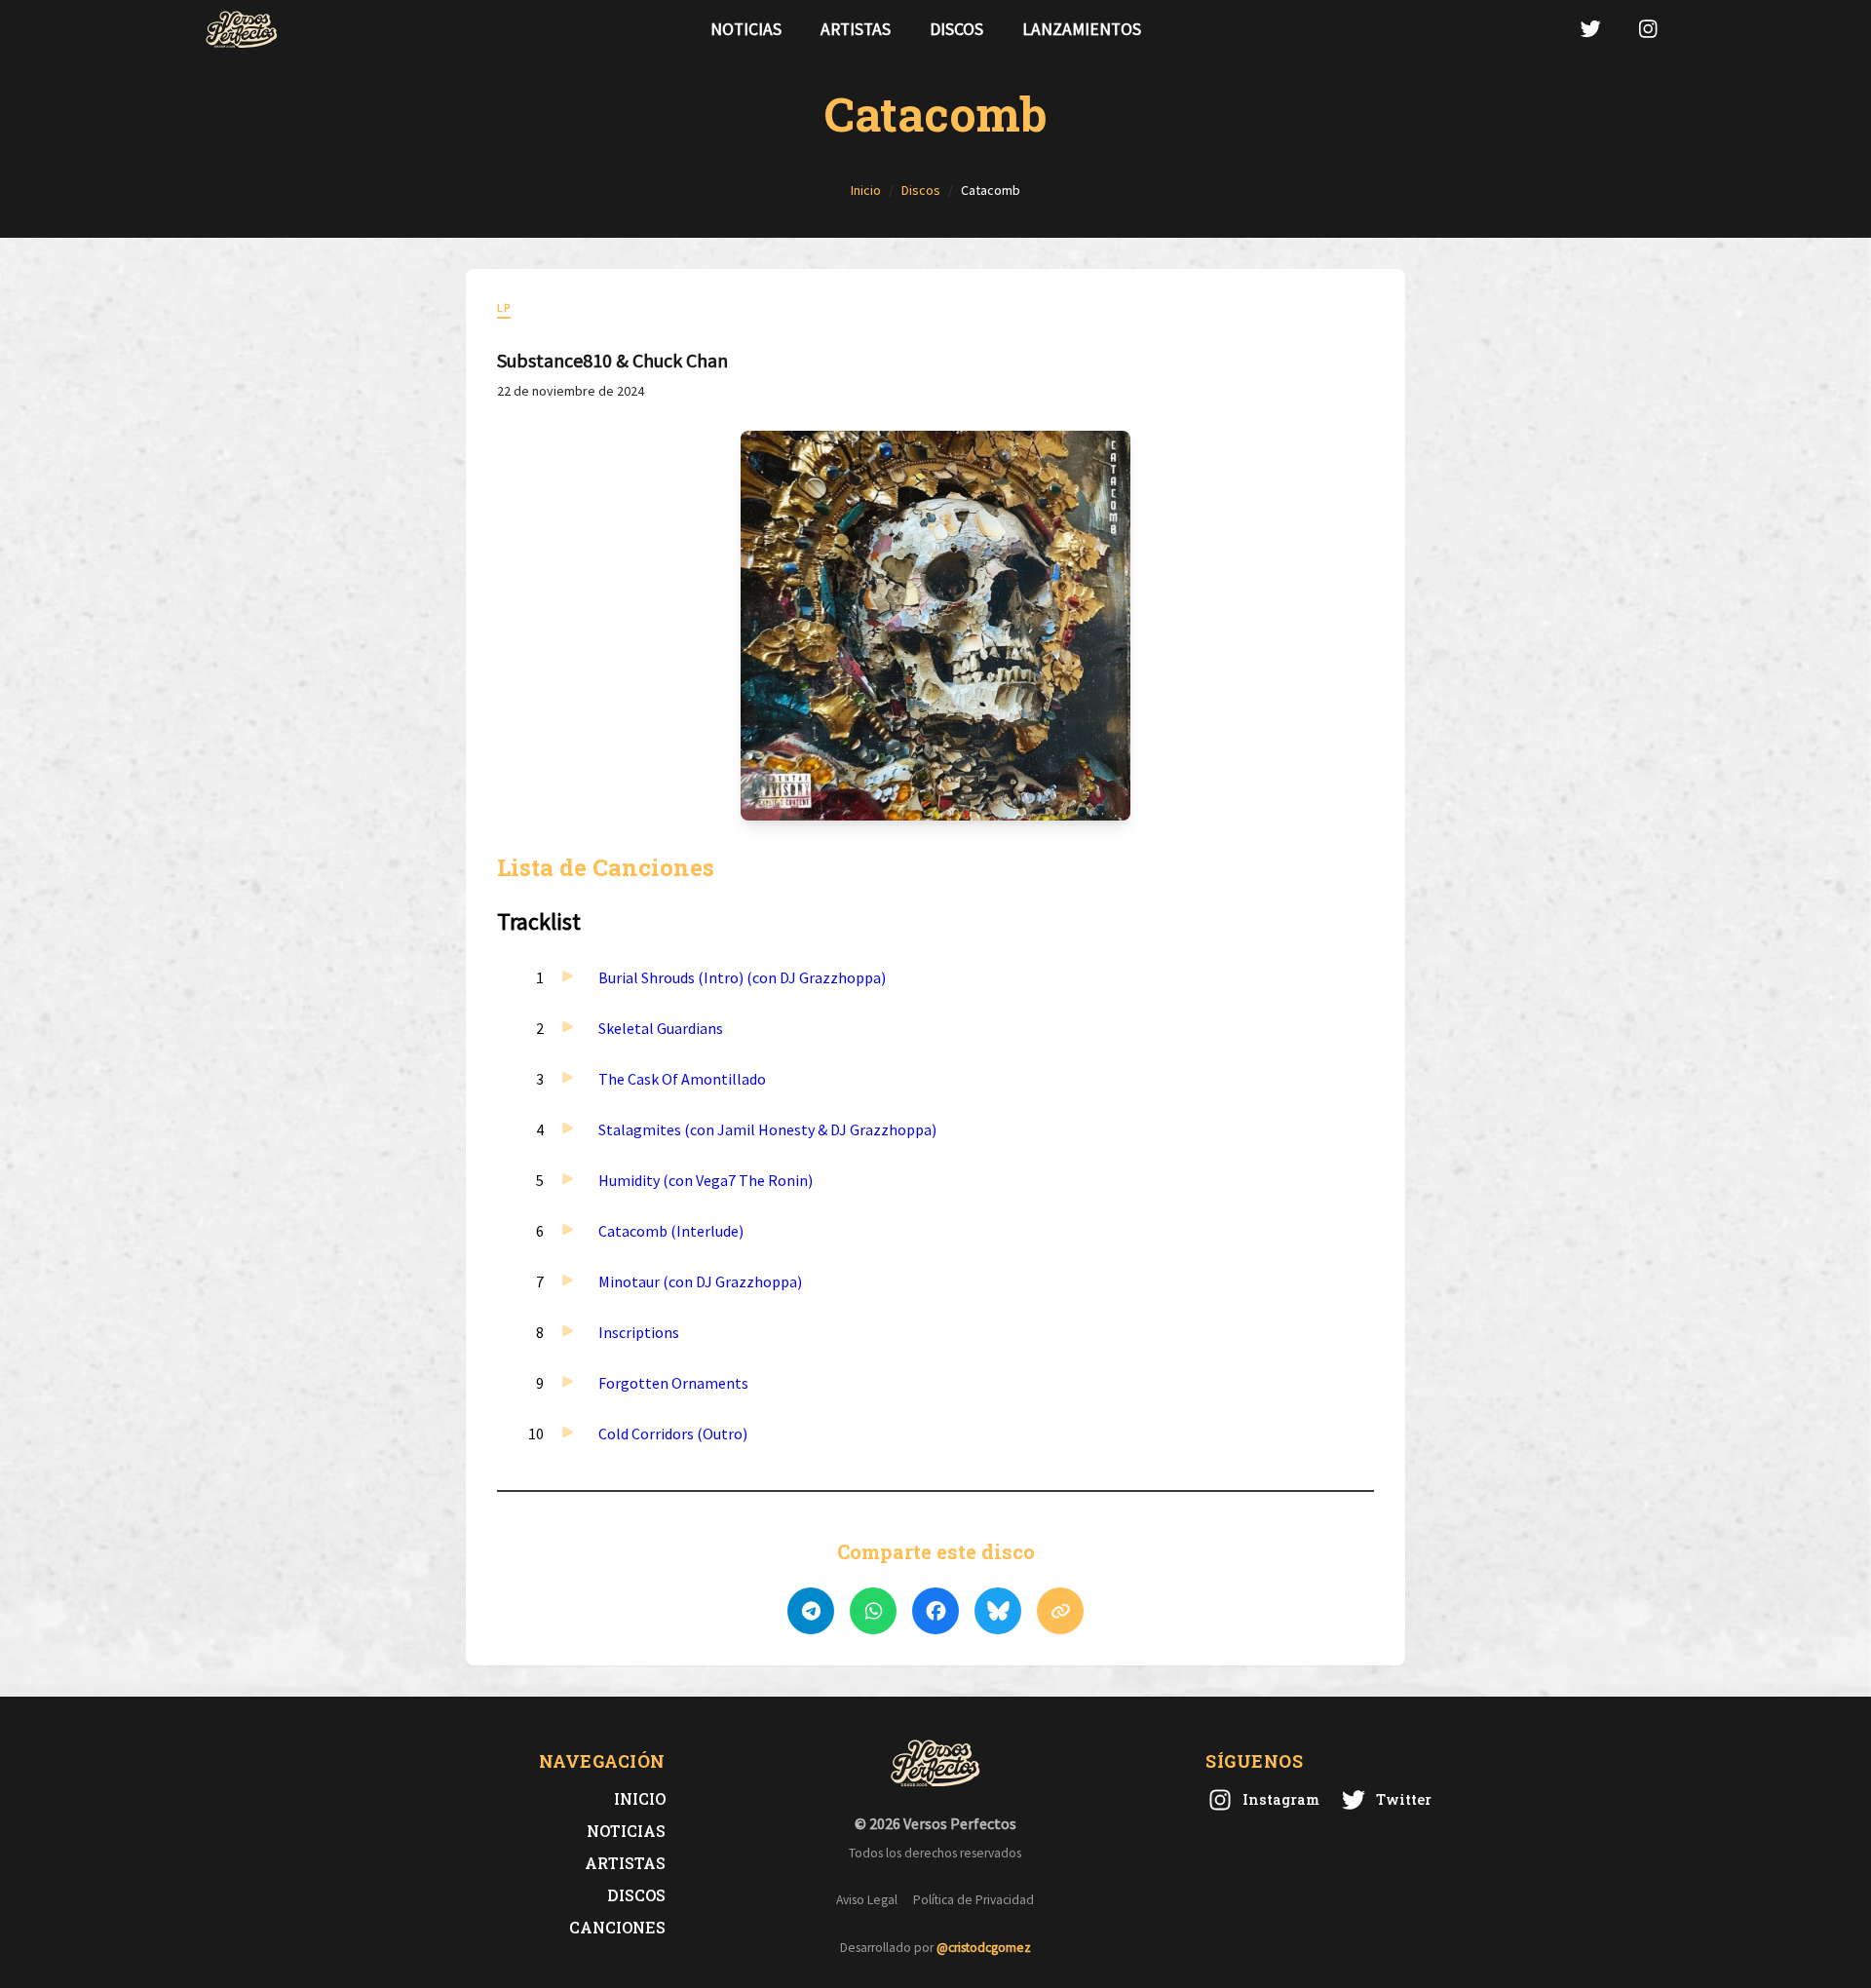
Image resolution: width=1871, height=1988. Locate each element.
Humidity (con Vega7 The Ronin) (706, 1180)
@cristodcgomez (984, 1948)
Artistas (856, 29)
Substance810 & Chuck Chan (612, 360)
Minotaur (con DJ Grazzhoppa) (700, 1281)
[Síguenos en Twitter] (1590, 29)
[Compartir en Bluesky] (998, 1611)
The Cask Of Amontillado (682, 1079)
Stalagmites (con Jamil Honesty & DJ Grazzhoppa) (767, 1129)
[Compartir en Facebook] (935, 1611)
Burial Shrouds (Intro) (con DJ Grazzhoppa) (742, 977)
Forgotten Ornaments (673, 1383)
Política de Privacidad (974, 1900)
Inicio (640, 1798)
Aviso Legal (867, 1900)
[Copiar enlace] (1060, 1611)
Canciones (617, 1927)
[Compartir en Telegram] (811, 1611)
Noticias (746, 29)
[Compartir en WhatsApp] (873, 1611)
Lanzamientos (1082, 29)
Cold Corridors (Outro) (673, 1434)
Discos (956, 29)
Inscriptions (639, 1332)
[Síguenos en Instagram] (1648, 29)
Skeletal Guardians (661, 1028)
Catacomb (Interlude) (671, 1231)
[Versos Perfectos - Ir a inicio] (242, 29)
